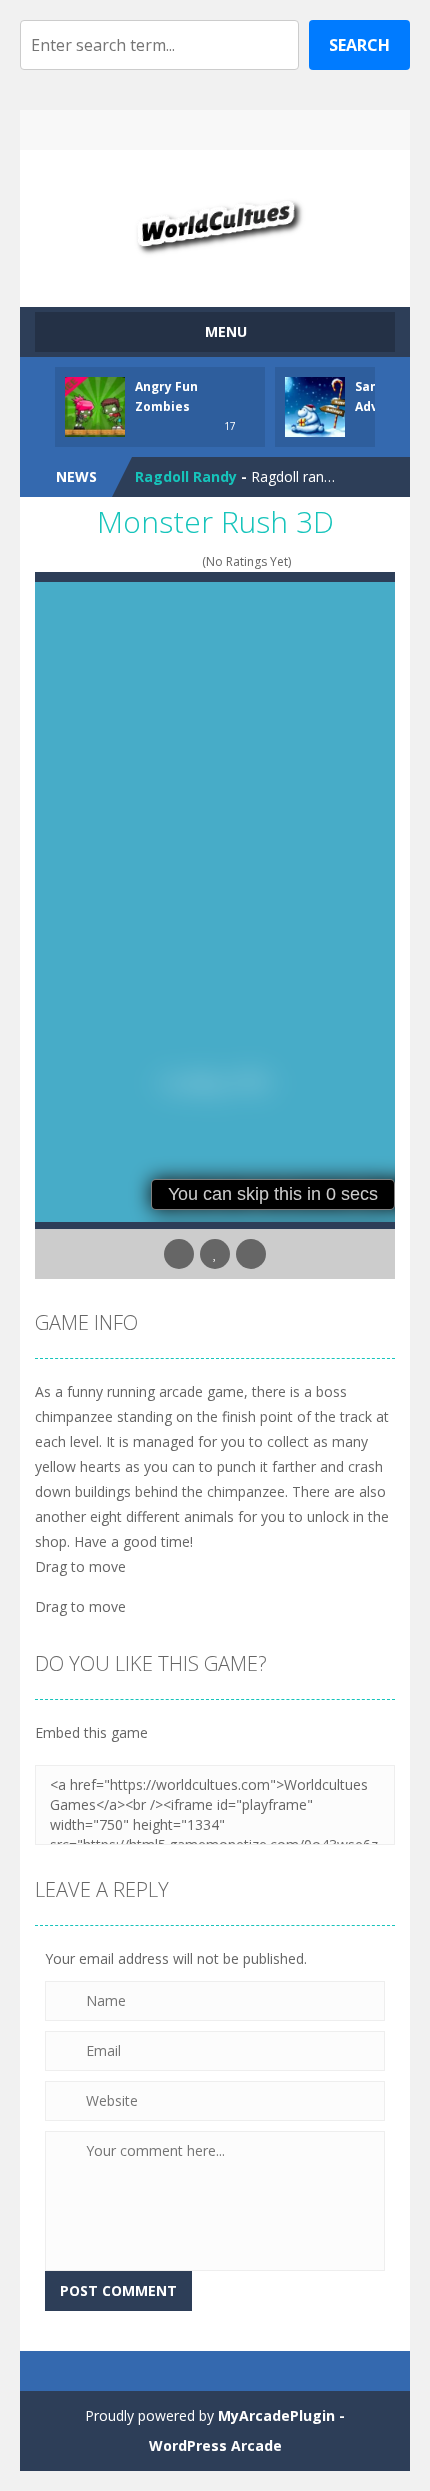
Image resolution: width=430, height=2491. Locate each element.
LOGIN (130, 130)
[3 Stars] (166, 561)
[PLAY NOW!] (95, 405)
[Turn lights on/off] (179, 1254)
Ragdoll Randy (186, 476)
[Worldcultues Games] (215, 219)
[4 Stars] (179, 561)
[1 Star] (140, 561)
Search (359, 45)
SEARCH (215, 130)
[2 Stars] (153, 561)
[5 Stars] (192, 561)
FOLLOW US (300, 130)
